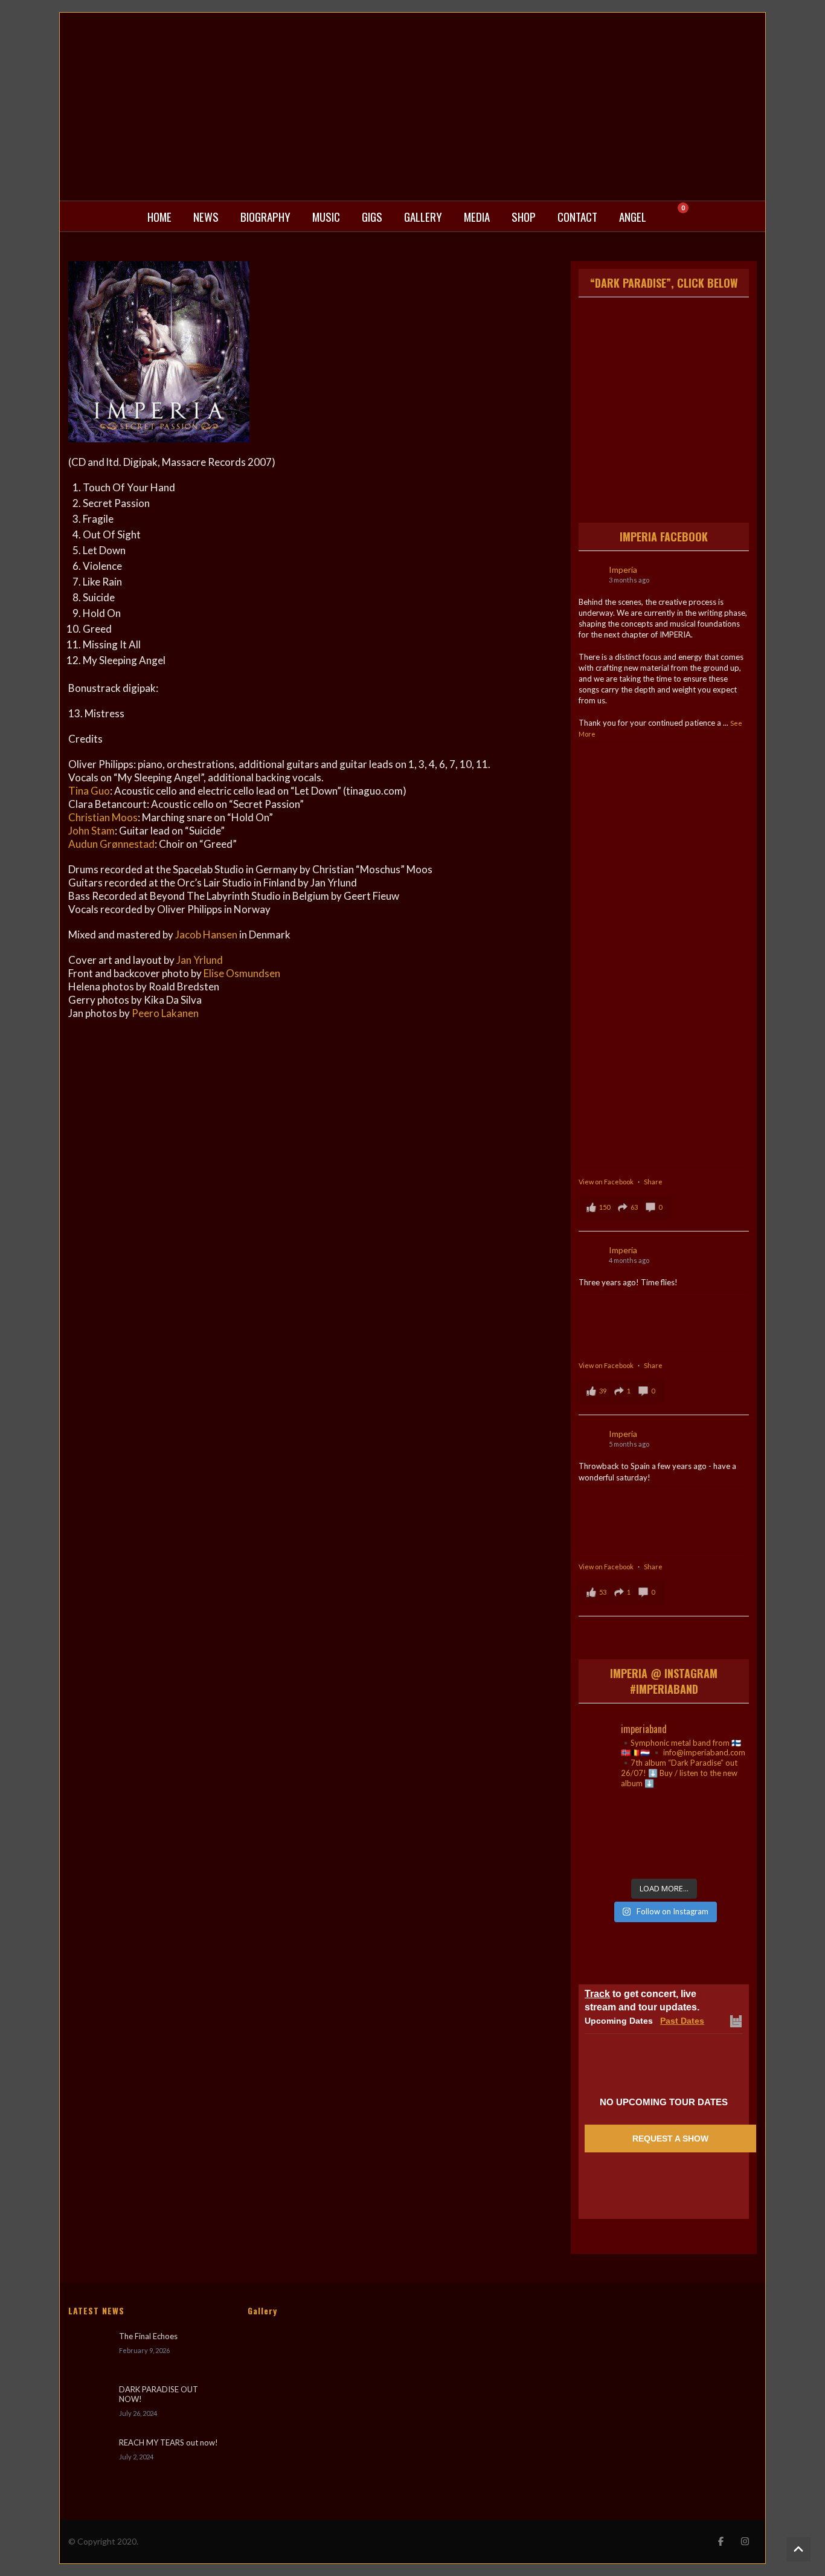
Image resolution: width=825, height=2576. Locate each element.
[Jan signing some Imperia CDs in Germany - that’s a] (605, 1854)
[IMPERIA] (412, 107)
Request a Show (670, 2139)
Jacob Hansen (206, 935)
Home (159, 216)
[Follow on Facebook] (721, 2542)
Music (326, 216)
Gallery (423, 216)
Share (653, 1182)
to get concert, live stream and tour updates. (642, 2000)
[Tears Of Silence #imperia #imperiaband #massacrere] (723, 1818)
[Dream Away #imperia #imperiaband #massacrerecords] (723, 1854)
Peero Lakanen (165, 1013)
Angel (633, 216)
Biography (265, 216)
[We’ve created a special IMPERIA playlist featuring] (663, 1818)
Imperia (623, 570)
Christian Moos (103, 817)
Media (477, 216)
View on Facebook (607, 1182)
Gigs (372, 216)
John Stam (91, 831)
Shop (524, 216)
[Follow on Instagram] (745, 2542)
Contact (577, 216)
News (206, 216)
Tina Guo (89, 791)
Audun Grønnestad (111, 844)
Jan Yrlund (200, 960)
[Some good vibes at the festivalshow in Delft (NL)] (605, 1818)
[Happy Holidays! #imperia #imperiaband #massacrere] (663, 1854)
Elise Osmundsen (242, 973)
